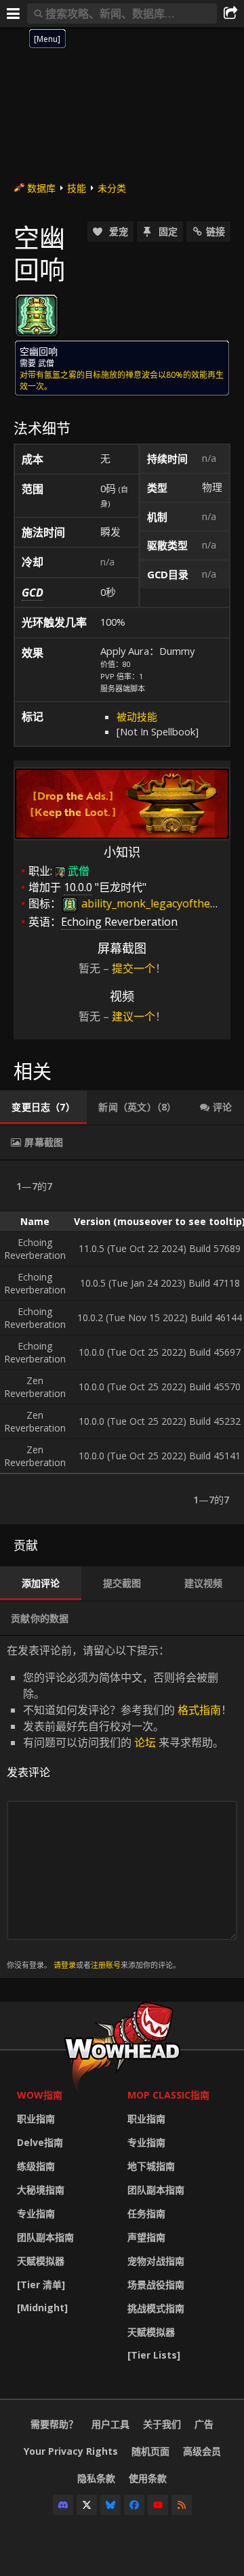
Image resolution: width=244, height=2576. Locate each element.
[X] (87, 2505)
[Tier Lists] (154, 2355)
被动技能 (137, 716)
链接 (216, 231)
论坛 (145, 1742)
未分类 (112, 188)
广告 (204, 2424)
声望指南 (146, 2237)
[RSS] (182, 2505)
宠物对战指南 (156, 2261)
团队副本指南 (45, 2237)
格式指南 (199, 1710)
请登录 (65, 1965)
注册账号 (106, 1965)
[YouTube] (158, 2505)
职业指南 (36, 2119)
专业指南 (36, 2213)
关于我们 (162, 2424)
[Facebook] (134, 2505)
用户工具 (110, 2424)
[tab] (43, 1107)
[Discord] (63, 2505)
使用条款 (148, 2478)
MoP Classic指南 (168, 2095)
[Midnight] (42, 2307)
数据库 (41, 188)
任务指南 (146, 2213)
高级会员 (202, 2451)
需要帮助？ (54, 2424)
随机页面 (150, 2451)
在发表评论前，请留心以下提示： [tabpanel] (119, 1806)
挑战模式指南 (156, 2308)
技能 (77, 188)
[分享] (230, 14)
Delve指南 (40, 2142)
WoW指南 (40, 2095)
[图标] (37, 316)
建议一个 (134, 1016)
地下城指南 (151, 2166)
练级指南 (36, 2166)
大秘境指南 (41, 2190)
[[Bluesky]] (110, 2505)
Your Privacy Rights (71, 2451)
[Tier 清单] (41, 2284)
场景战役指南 (156, 2284)
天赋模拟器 (41, 2261)
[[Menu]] (14, 14)
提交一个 (134, 968)
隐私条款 (96, 2478)
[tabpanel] (122, 1343)
